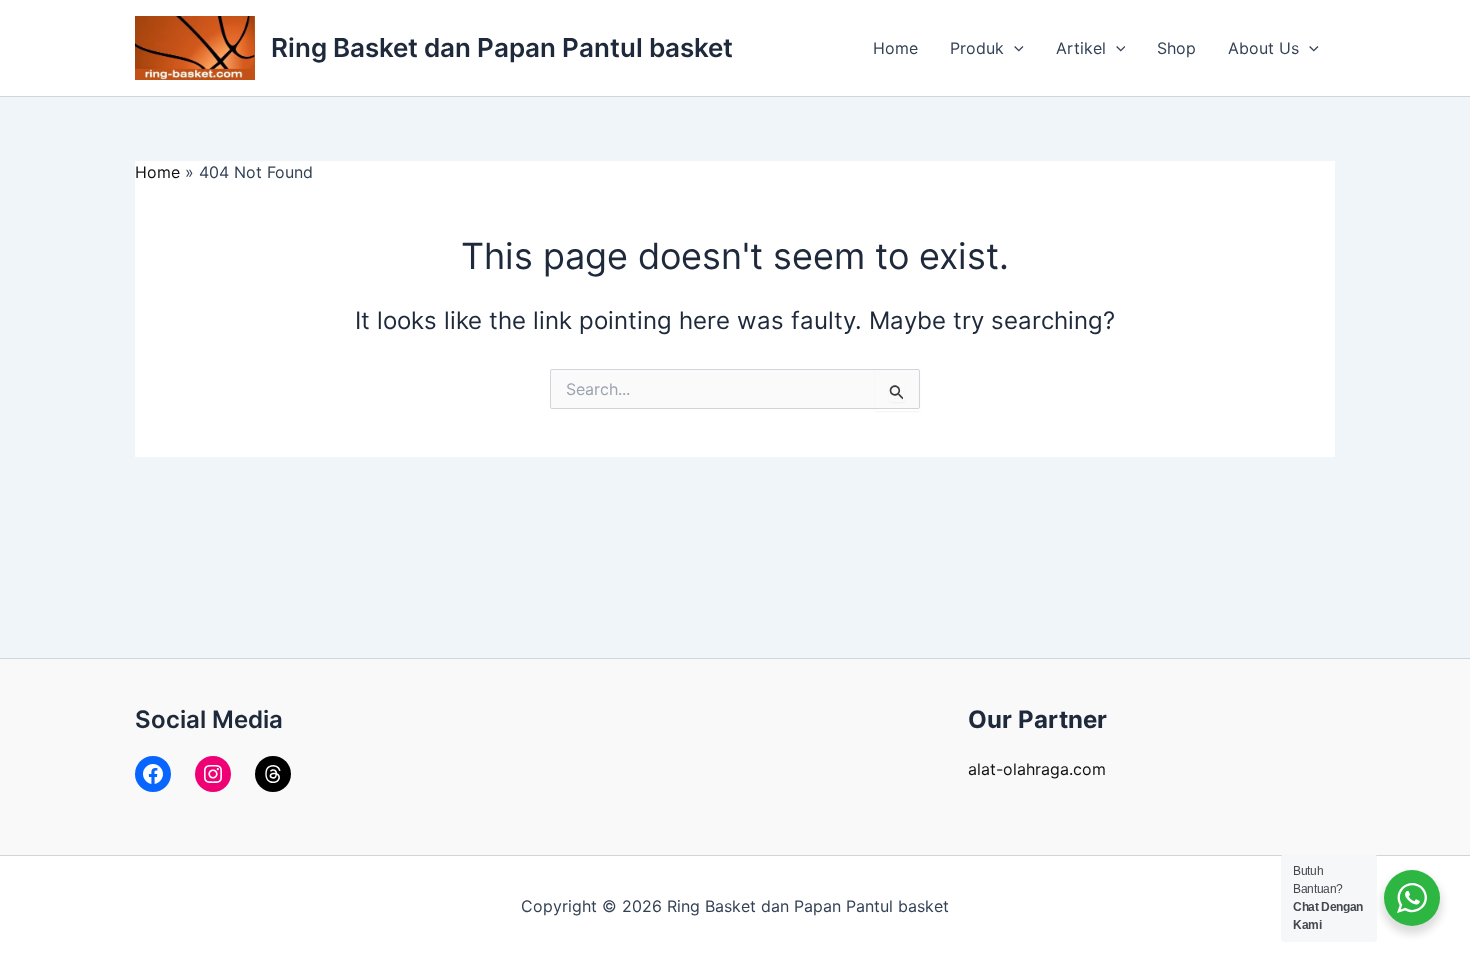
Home (895, 48)
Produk (977, 48)
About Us (1263, 48)
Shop (1176, 48)
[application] (1014, 48)
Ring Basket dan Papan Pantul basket (502, 47)
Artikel (1081, 48)
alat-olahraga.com (1037, 769)
